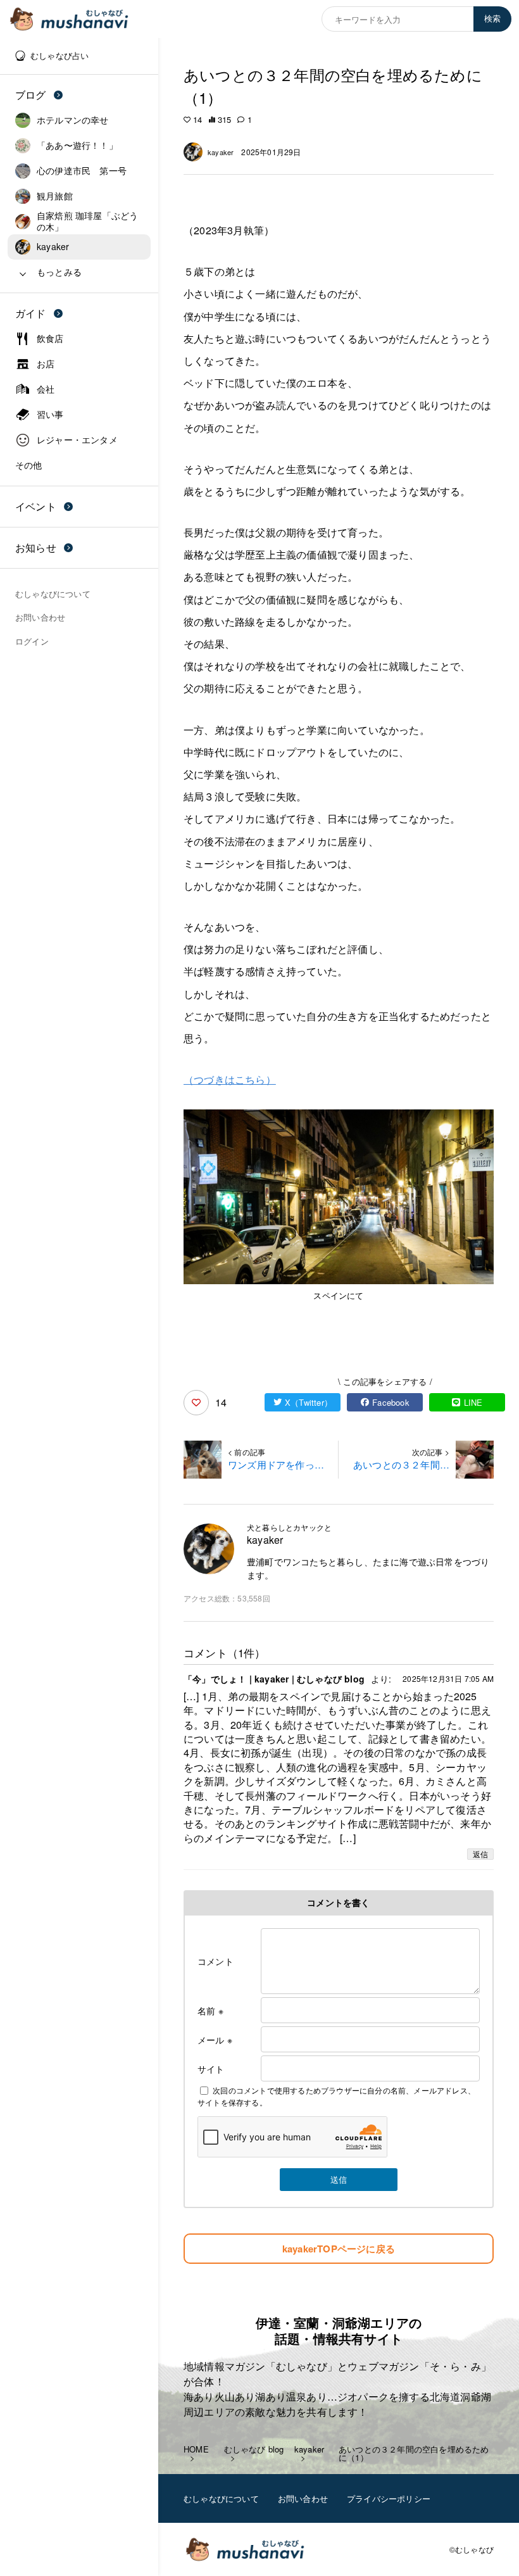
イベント (36, 506)
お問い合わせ (303, 2498)
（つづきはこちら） (230, 1079)
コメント (216, 1961)
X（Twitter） (309, 1402)
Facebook (391, 1402)
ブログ (31, 95)
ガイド (31, 313)
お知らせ (36, 547)
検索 (492, 19)
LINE (473, 1402)
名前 (210, 2011)
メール (215, 2040)
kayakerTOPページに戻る (339, 2249)
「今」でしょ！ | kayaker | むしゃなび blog (274, 1679)
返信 (480, 1854)
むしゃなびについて (221, 2498)
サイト (211, 2069)
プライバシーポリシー (389, 2498)
